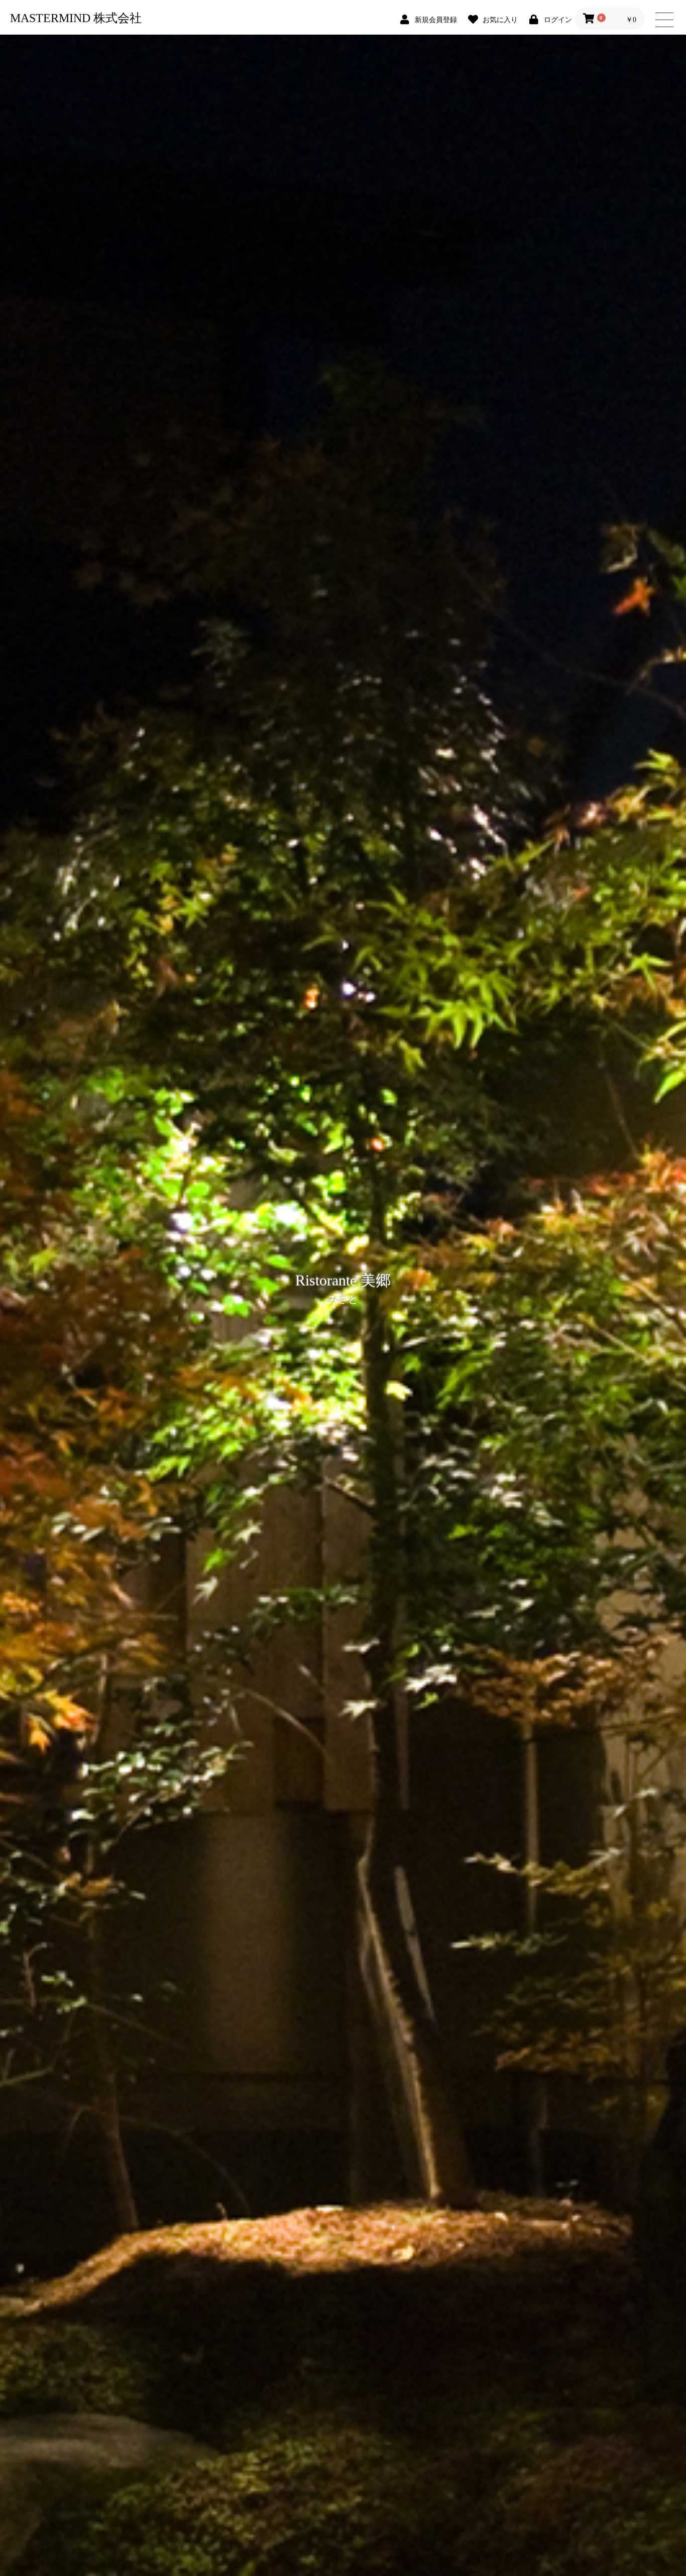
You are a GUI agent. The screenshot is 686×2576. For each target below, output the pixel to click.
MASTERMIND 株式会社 (76, 18)
